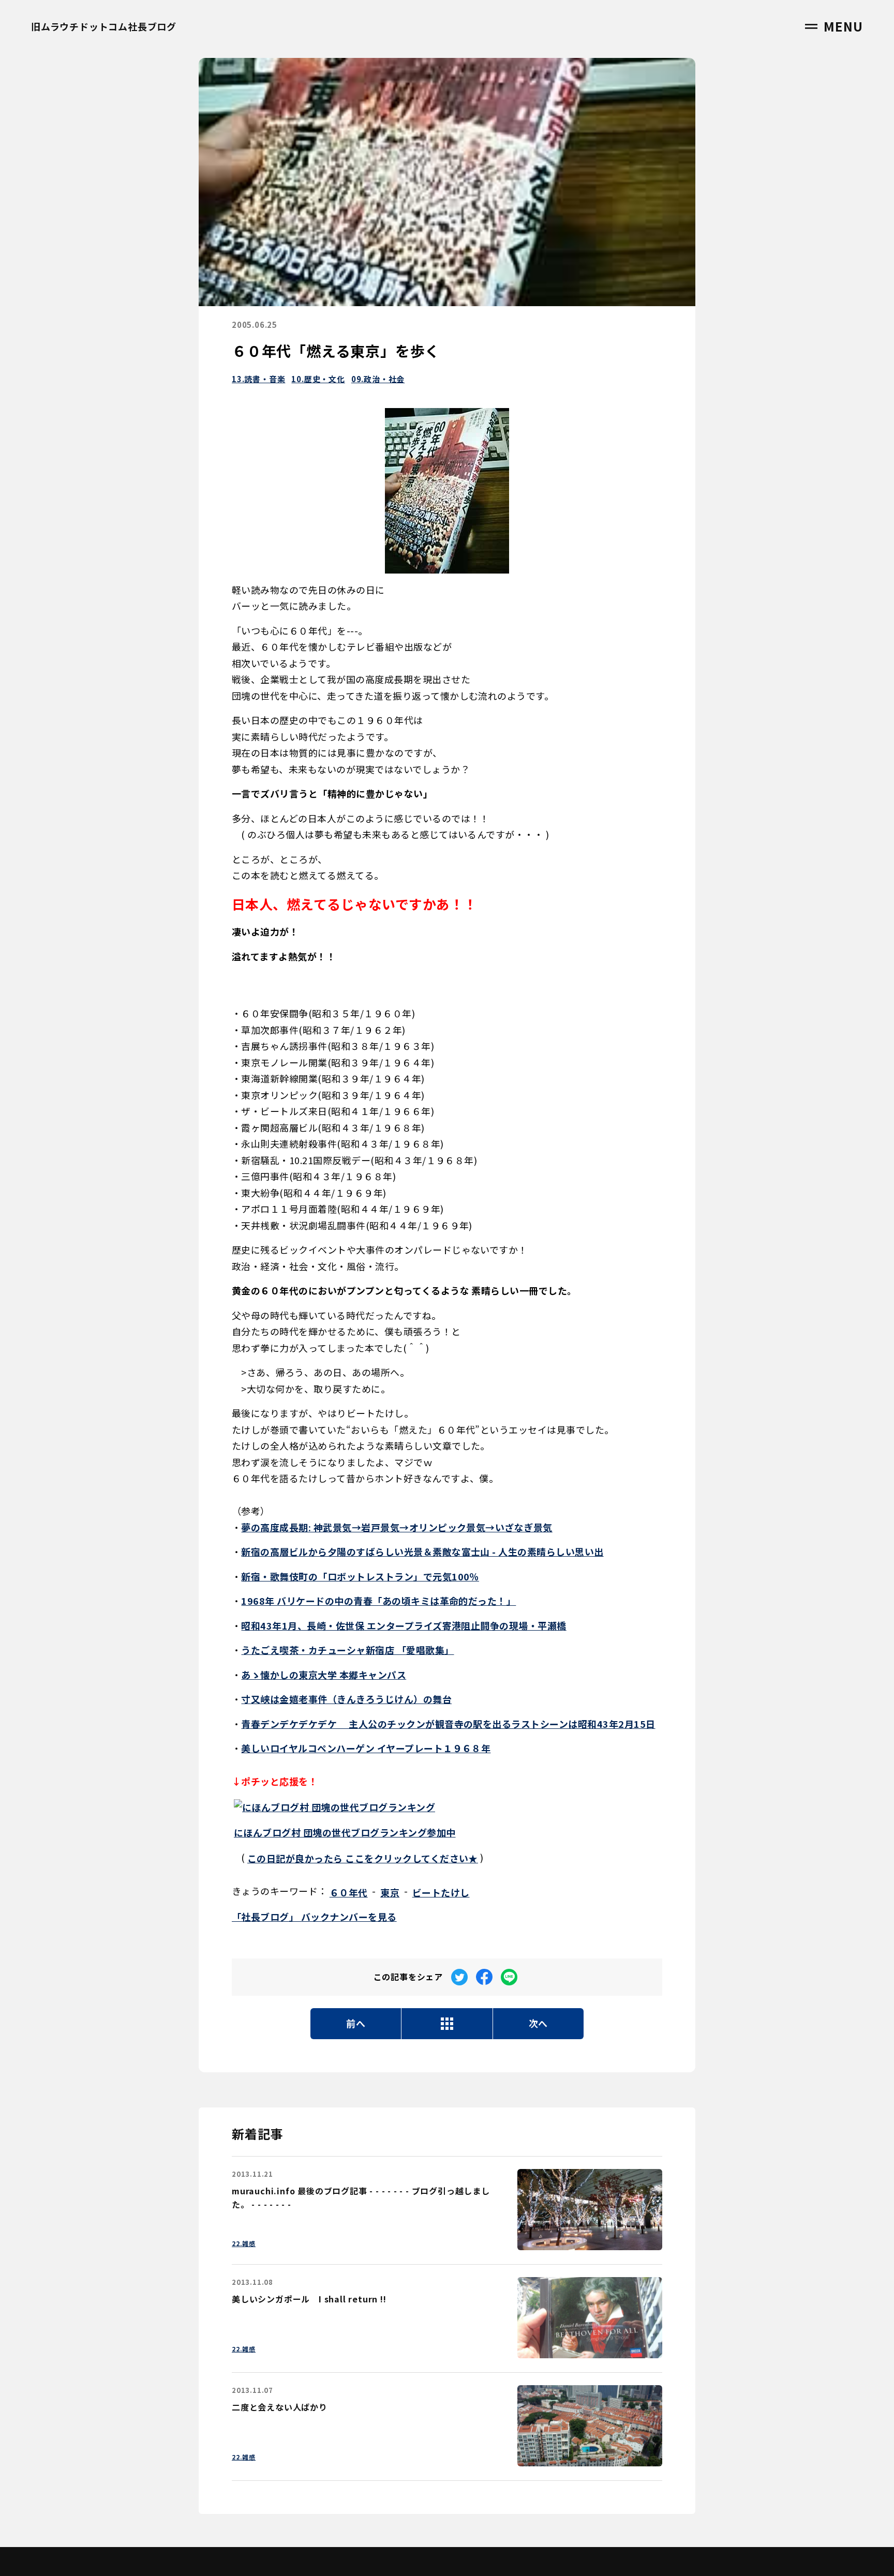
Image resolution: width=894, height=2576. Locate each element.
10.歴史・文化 (318, 379)
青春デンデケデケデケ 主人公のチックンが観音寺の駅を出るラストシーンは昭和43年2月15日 (448, 1724)
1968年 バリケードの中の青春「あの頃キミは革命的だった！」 (378, 1601)
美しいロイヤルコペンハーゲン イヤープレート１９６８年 (366, 1748)
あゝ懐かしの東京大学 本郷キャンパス (324, 1675)
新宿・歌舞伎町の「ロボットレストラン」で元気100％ (360, 1576)
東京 (390, 1892)
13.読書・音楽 (258, 379)
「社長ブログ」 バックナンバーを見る (314, 1917)
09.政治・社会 (378, 379)
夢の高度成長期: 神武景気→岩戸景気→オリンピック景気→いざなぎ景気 (397, 1527)
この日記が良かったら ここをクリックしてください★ (363, 1858)
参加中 (345, 1832)
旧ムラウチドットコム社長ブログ (104, 26)
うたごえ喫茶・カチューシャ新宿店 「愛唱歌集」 (347, 1650)
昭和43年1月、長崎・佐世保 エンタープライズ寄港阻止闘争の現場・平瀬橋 (404, 1625)
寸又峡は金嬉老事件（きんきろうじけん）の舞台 (346, 1699)
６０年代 (349, 1892)
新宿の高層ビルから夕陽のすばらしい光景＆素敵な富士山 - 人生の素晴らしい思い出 (422, 1551)
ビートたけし (441, 1892)
